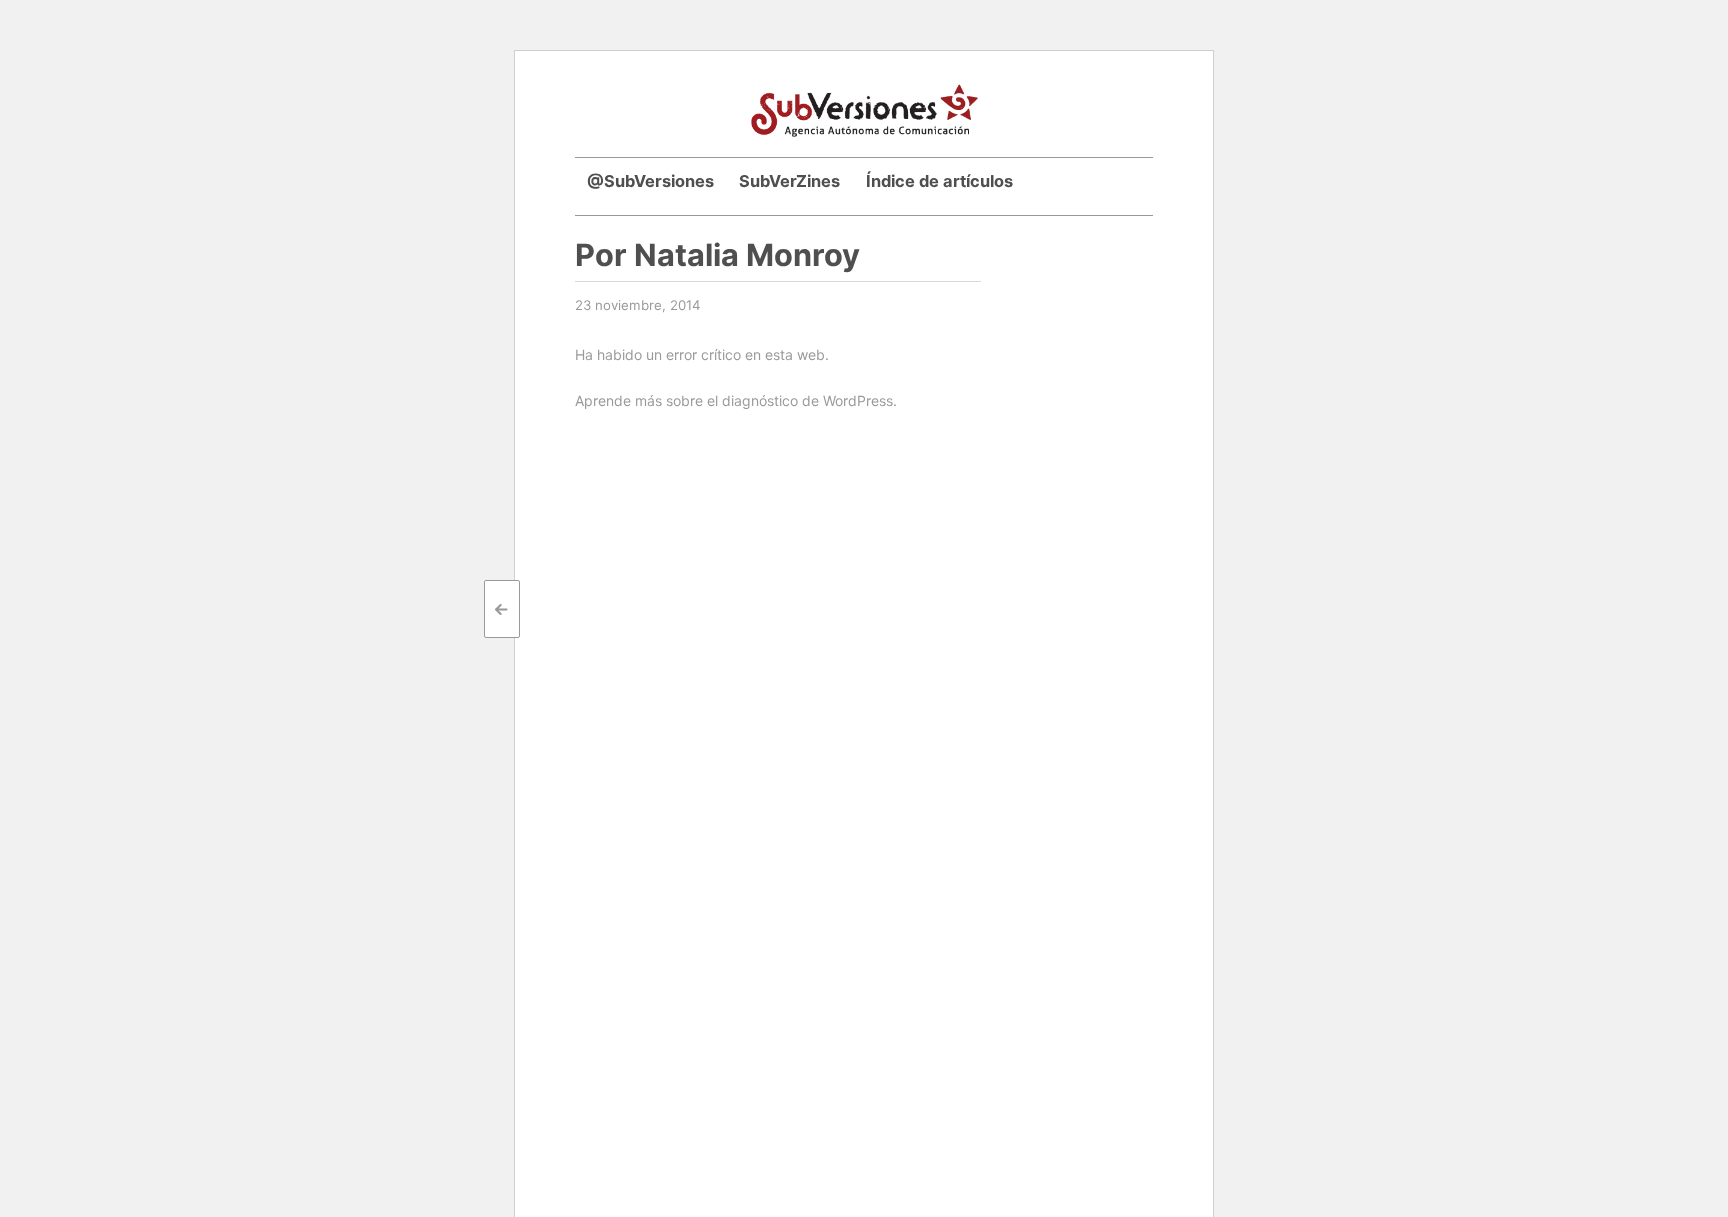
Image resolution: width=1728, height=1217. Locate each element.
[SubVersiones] (864, 108)
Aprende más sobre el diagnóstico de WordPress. (736, 400)
